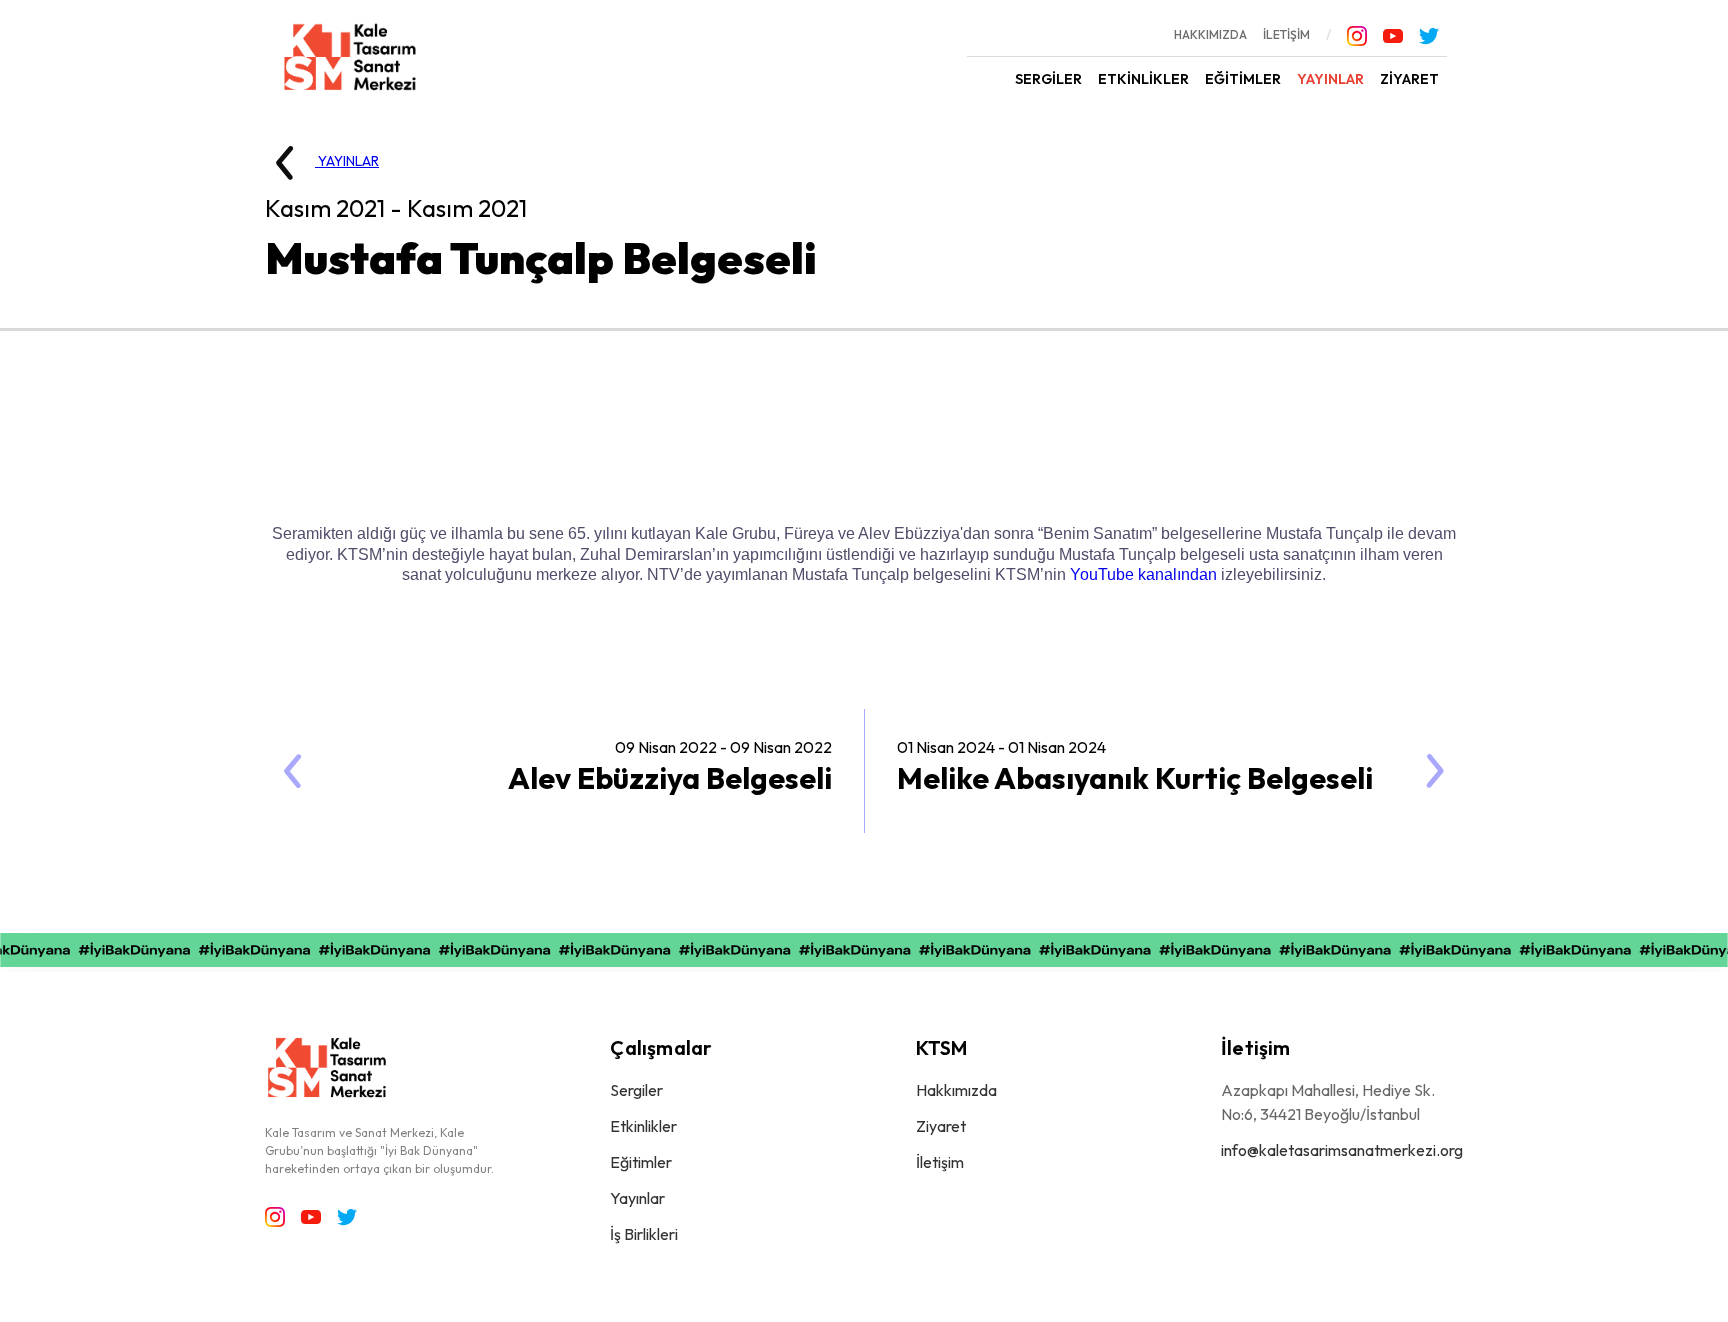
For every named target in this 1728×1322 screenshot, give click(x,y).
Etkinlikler (643, 1126)
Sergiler (636, 1090)
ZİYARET (1409, 79)
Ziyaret (941, 1126)
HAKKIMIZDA (1210, 34)
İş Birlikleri (644, 1234)
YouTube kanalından (1143, 574)
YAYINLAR (1330, 79)
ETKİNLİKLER (1143, 79)
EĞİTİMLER (1243, 79)
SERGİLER (1048, 79)
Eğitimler (641, 1162)
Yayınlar (637, 1198)
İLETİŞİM (1286, 34)
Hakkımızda (956, 1090)
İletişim (940, 1162)
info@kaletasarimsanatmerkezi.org (1342, 1150)
